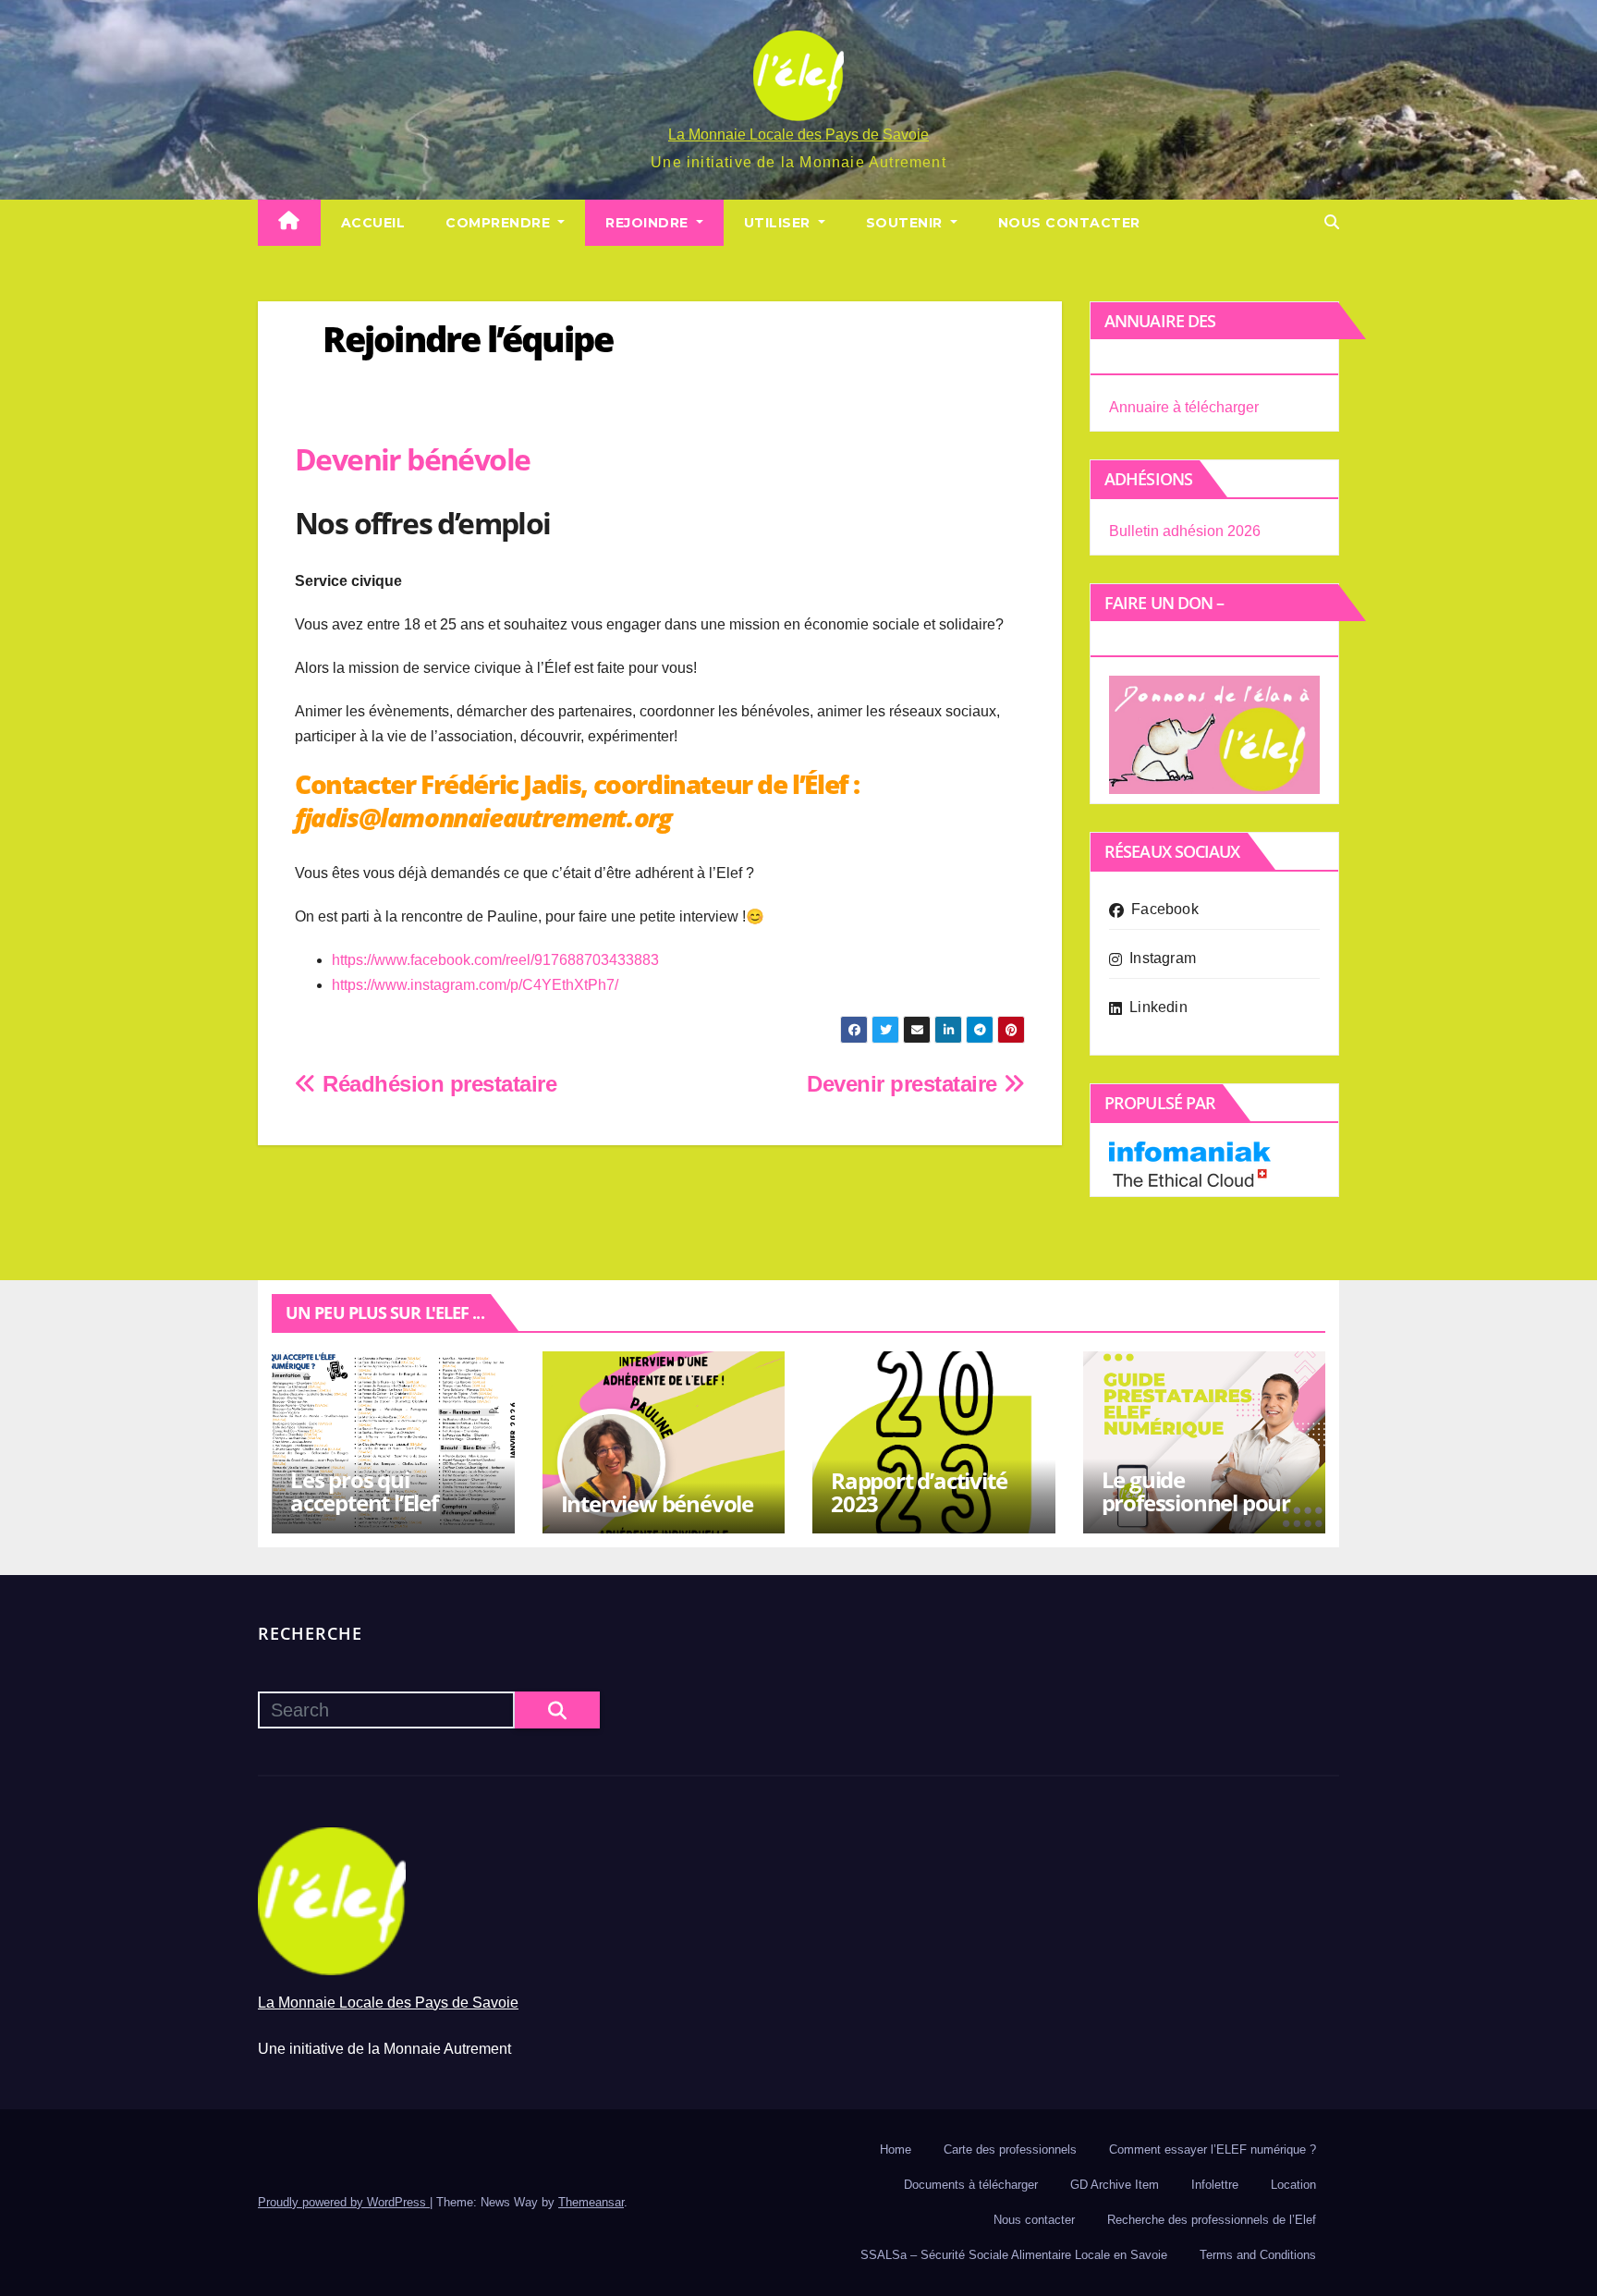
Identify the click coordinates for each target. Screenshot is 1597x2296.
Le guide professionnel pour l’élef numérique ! (1196, 1502)
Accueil (373, 223)
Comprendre (500, 223)
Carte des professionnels (1010, 2149)
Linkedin (1158, 1007)
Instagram (1163, 958)
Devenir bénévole (412, 459)
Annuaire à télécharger (1184, 407)
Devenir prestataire (905, 1084)
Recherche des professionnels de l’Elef (1212, 2220)
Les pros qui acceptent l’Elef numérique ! (364, 1502)
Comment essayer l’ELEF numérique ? (1213, 2149)
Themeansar (591, 2202)
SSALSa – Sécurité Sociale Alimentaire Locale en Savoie (1014, 2255)
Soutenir (907, 223)
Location (1293, 2185)
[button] (1332, 222)
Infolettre (1215, 2185)
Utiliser (780, 223)
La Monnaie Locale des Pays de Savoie (798, 134)
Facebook (1165, 909)
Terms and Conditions (1258, 2255)
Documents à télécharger (971, 2185)
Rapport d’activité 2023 (919, 1492)
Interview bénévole (657, 1503)
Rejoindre (649, 223)
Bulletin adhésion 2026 (1185, 531)
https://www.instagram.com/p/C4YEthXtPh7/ (475, 985)
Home (896, 2149)
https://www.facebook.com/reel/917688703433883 (495, 960)
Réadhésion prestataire (437, 1084)
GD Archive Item (1115, 2185)
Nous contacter (1069, 223)
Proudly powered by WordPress (344, 2202)
